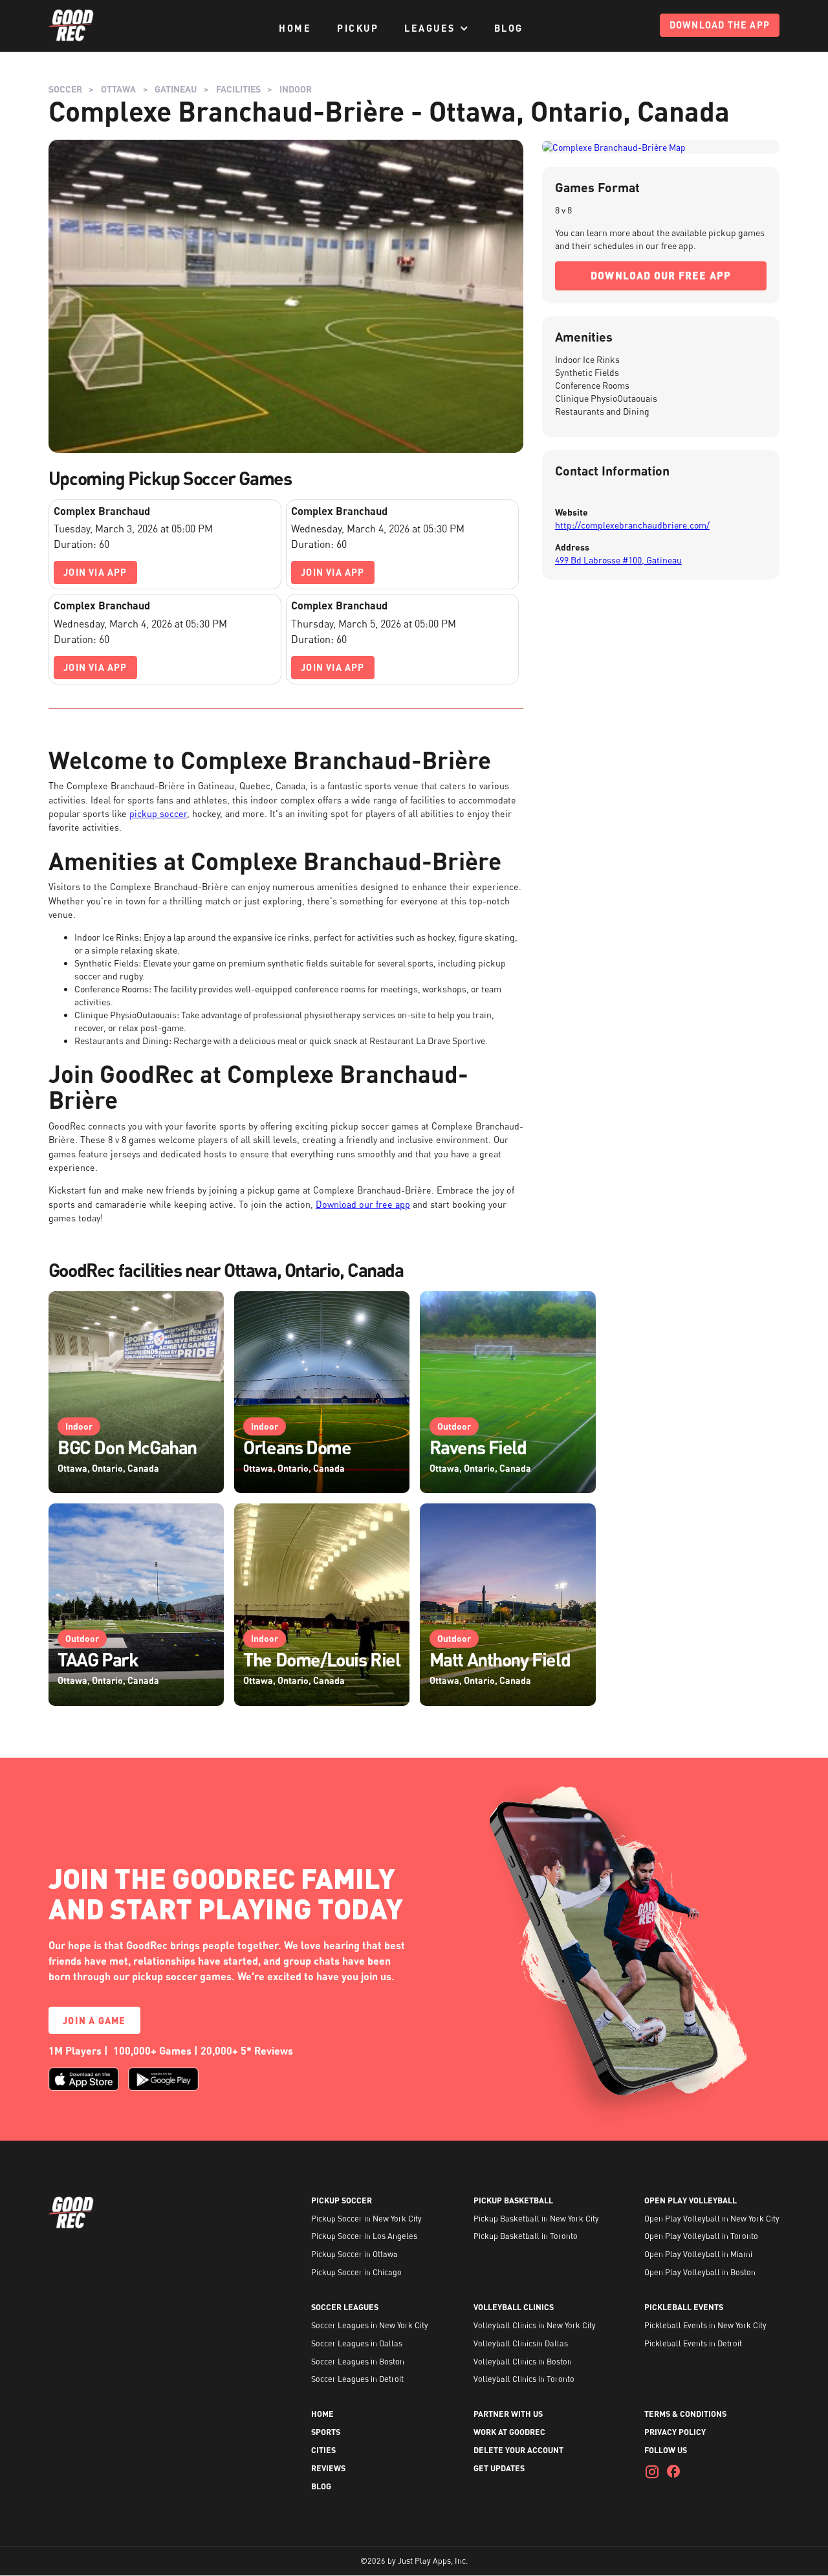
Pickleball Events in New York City (705, 2326)
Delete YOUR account (518, 2450)
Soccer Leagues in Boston (358, 2362)
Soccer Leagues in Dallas (357, 2344)
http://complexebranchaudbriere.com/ (632, 525)
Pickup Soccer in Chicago (356, 2273)
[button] (436, 28)
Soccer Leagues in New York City (370, 2326)
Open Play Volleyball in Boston (700, 2273)
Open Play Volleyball (691, 2201)
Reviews (328, 2469)
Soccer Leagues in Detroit (357, 2379)
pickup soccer (158, 813)
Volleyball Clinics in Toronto (524, 2379)
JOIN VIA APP (95, 572)
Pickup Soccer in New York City (366, 2219)
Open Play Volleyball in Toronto (701, 2236)
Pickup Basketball (513, 2201)
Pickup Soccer (342, 2201)
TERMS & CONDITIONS (685, 2414)
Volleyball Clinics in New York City (535, 2326)
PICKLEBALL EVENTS (684, 2308)
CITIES (323, 2450)
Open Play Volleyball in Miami (698, 2254)
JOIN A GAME (94, 2020)
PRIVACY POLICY (675, 2432)
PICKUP (358, 28)
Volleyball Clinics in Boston (523, 2362)
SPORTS (326, 2432)
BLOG (509, 28)
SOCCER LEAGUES (345, 2308)
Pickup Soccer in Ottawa (354, 2254)
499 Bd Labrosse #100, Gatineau (618, 560)
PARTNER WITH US (508, 2414)
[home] (71, 26)
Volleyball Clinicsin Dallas (521, 2344)
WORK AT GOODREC (509, 2432)
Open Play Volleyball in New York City (712, 2219)
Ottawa (118, 89)
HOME (295, 28)
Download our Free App (661, 275)
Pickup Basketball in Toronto (526, 2236)
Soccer (65, 89)
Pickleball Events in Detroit (693, 2344)
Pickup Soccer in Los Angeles (364, 2236)
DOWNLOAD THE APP (720, 25)
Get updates (499, 2469)
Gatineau (176, 89)
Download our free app (363, 1204)
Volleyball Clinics (514, 2308)
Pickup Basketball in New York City (536, 2219)
